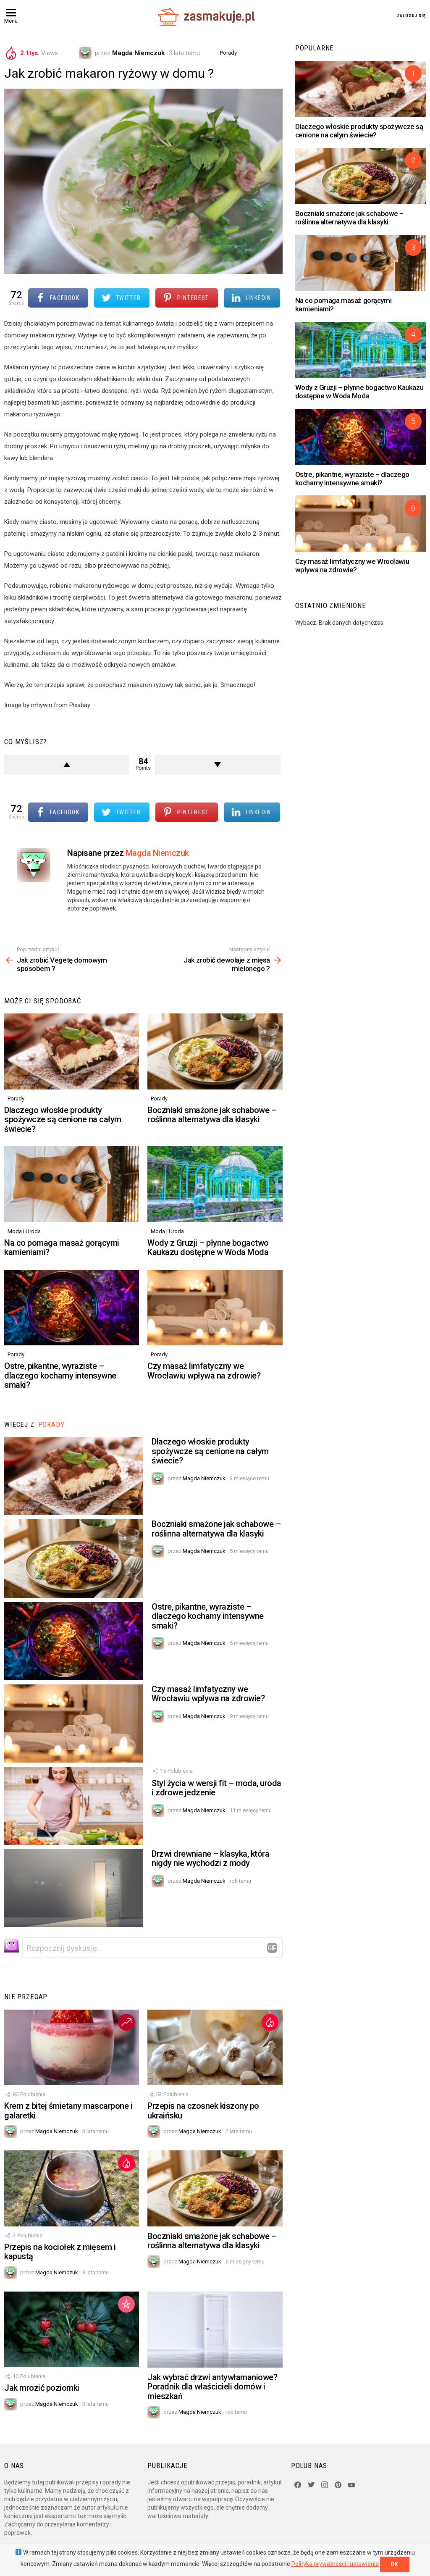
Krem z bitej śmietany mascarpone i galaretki (68, 2111)
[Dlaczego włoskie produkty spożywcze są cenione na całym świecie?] (72, 1051)
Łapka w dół (218, 765)
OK (395, 2564)
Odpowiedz (272, 1948)
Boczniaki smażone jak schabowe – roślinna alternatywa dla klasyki (212, 1115)
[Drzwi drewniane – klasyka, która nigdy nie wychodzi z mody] (74, 1888)
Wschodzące (126, 2022)
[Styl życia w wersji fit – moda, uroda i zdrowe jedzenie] (74, 1806)
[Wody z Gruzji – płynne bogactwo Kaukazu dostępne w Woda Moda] (215, 1184)
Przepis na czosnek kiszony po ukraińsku (203, 2111)
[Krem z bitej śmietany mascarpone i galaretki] (72, 2048)
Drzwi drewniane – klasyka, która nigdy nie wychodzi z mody (210, 1859)
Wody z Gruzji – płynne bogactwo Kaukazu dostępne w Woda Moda (208, 1248)
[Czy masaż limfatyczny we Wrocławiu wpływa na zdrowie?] (215, 1308)
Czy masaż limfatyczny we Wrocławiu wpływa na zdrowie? (204, 1371)
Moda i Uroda (24, 1231)
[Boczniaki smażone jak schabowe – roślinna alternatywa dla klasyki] (215, 1051)
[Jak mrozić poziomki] (72, 2330)
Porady (16, 1099)
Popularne (126, 2304)
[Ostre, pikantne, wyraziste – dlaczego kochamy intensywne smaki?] (72, 1308)
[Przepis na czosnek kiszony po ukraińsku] (215, 2048)
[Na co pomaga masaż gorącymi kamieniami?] (72, 1184)
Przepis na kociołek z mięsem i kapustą (60, 2252)
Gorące (270, 2022)
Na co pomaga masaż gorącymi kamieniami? (62, 1248)
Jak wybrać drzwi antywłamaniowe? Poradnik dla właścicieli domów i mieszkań (212, 2387)
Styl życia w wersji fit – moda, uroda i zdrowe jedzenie (216, 1788)
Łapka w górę (67, 765)
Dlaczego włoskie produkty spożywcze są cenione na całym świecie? (63, 1120)
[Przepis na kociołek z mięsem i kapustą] (72, 2188)
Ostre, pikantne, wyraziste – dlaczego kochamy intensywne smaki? (60, 1375)
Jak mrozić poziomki (42, 2388)
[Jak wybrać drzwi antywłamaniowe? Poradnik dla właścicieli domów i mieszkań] (215, 2330)
